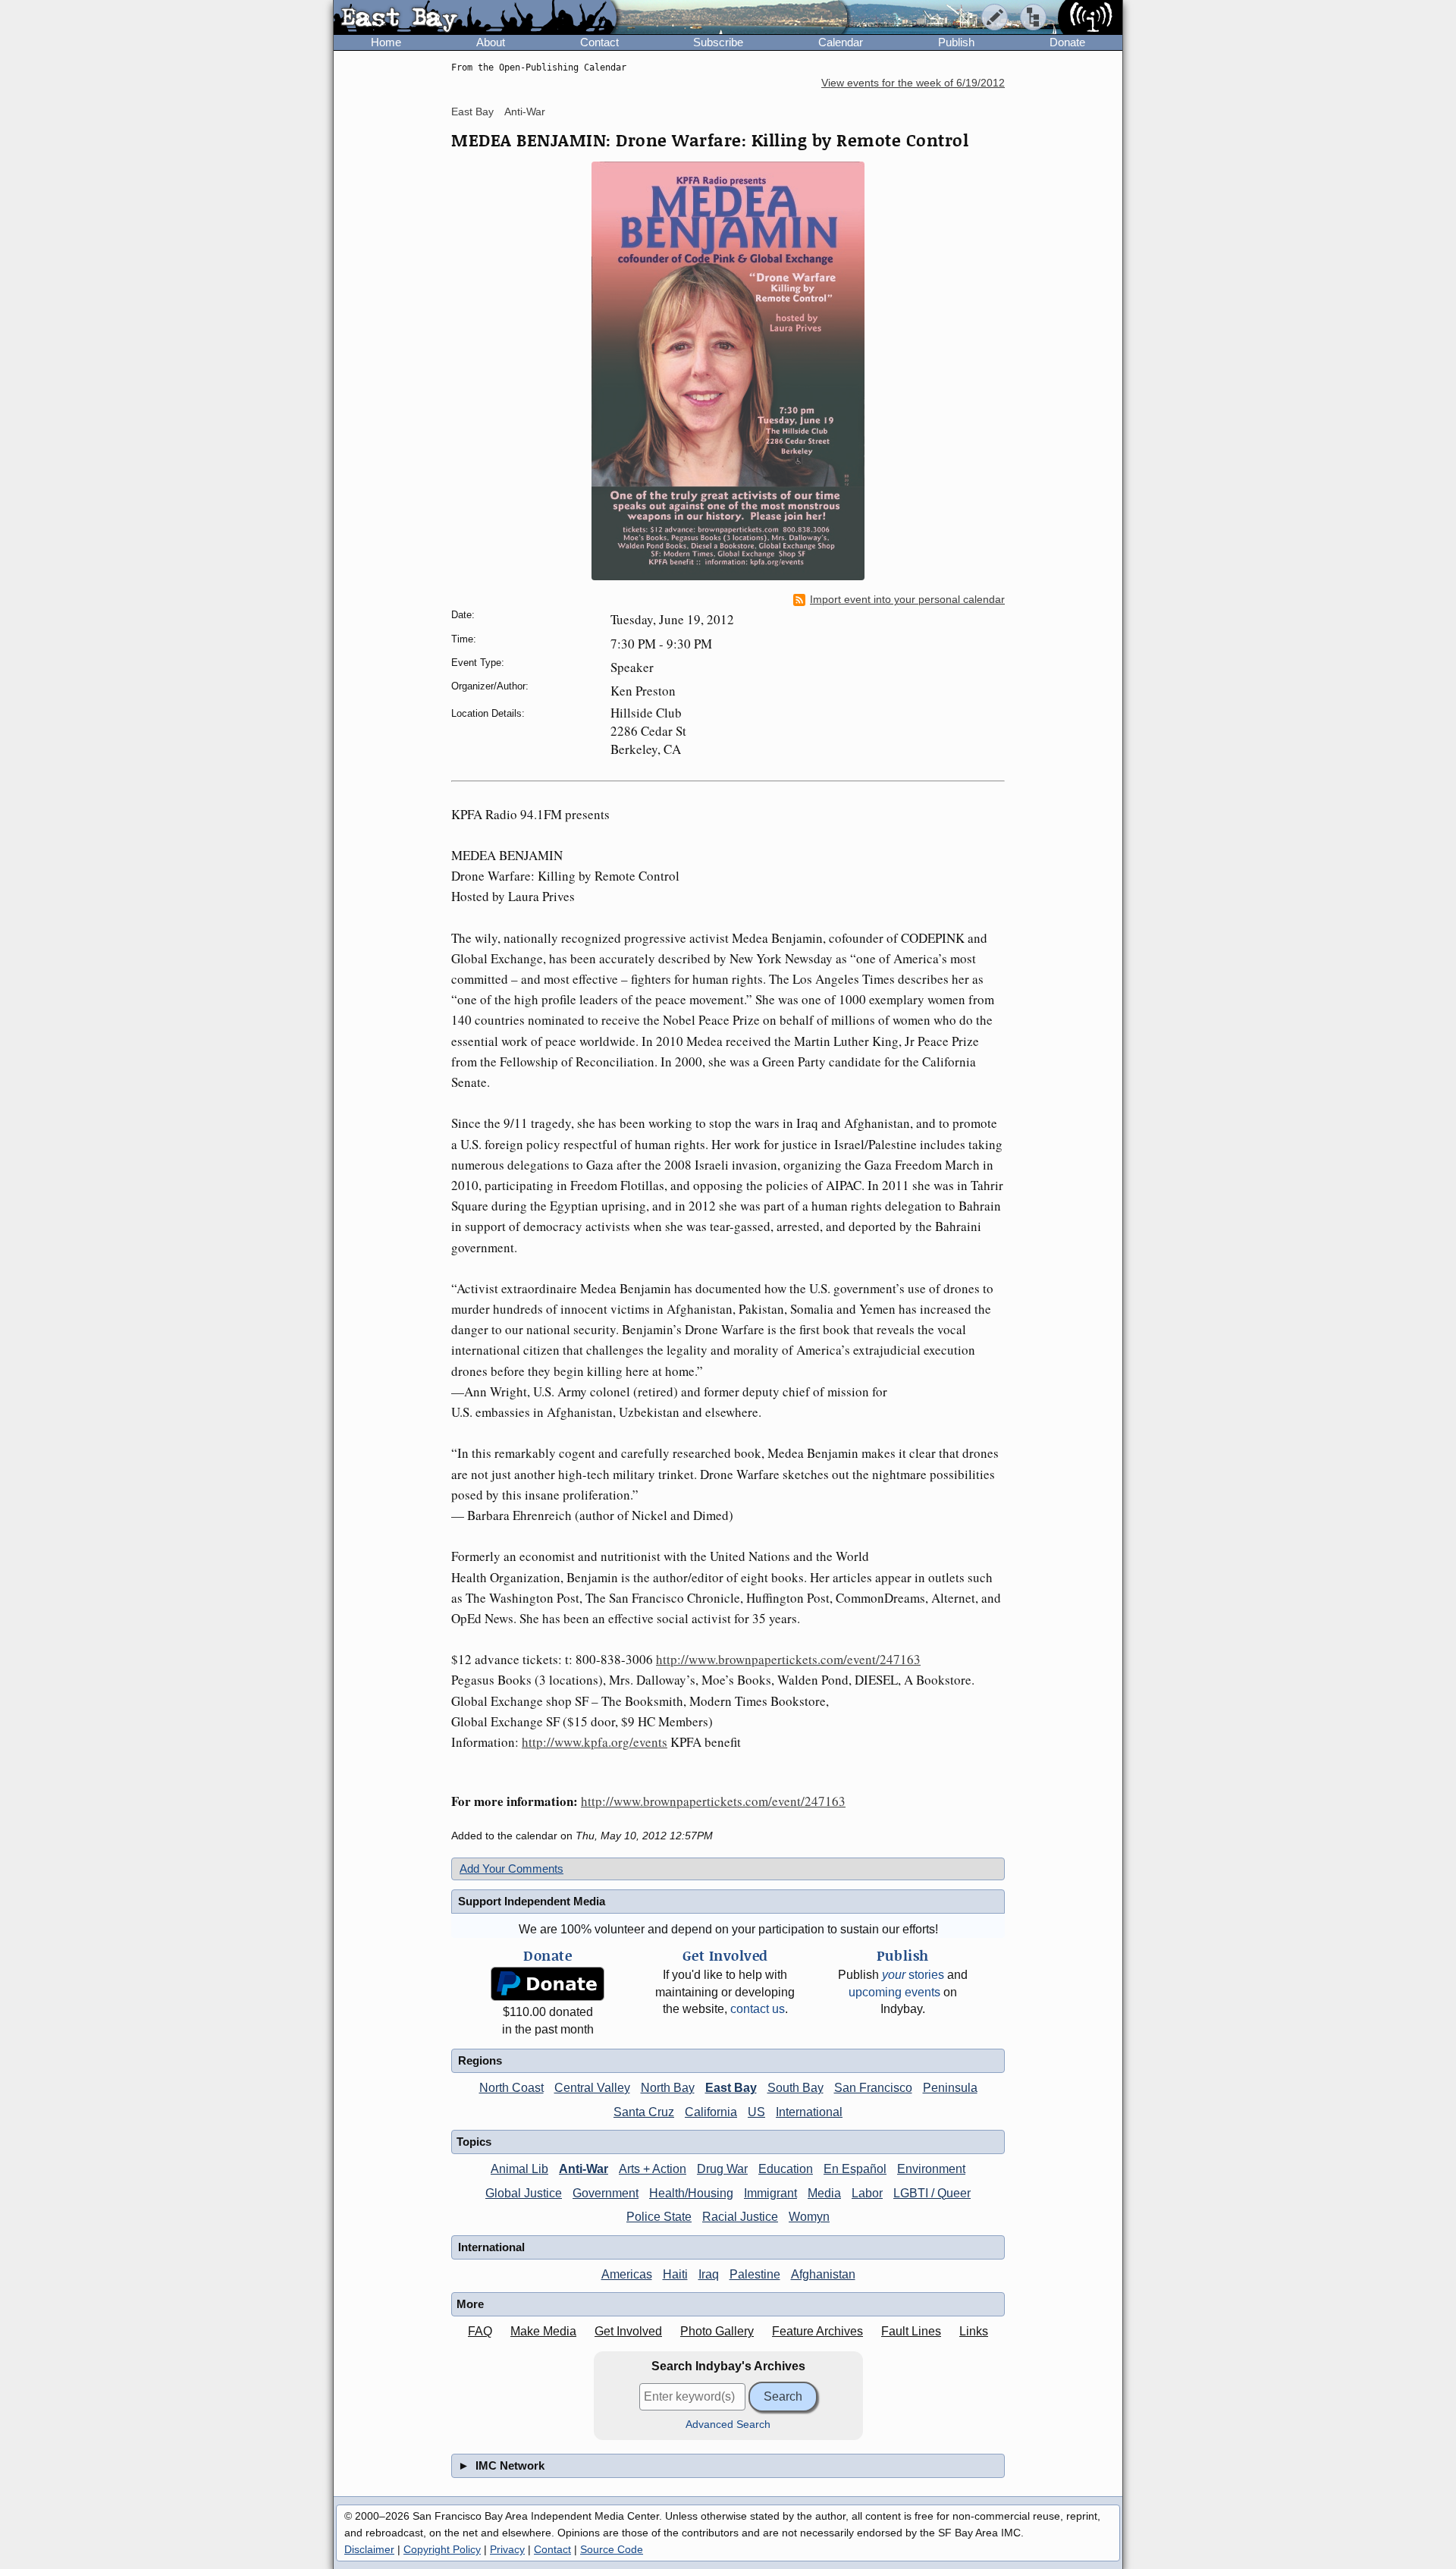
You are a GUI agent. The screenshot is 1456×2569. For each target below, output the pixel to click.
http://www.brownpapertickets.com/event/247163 (788, 1659)
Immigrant (770, 2193)
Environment (931, 2169)
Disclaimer (369, 2549)
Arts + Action (653, 2169)
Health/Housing (691, 2193)
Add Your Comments (511, 1869)
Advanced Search (728, 2425)
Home (386, 42)
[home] (475, 18)
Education (786, 2169)
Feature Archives (817, 2331)
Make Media (543, 2331)
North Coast (511, 2088)
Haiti (675, 2274)
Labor (867, 2193)
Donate (1067, 42)
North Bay (668, 2088)
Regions (480, 2060)
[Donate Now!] (548, 1984)
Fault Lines (911, 2331)
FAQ (480, 2331)
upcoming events (894, 1992)
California (711, 2112)
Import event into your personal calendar (907, 600)
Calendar (841, 42)
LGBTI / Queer (932, 2193)
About (491, 42)
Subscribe (718, 42)
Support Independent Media (532, 1901)
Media (824, 2193)
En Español (855, 2169)
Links (974, 2331)
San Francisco (873, 2088)
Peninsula (950, 2088)
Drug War (722, 2169)
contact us (758, 2009)
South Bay (795, 2088)
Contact (599, 42)
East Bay (472, 111)
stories (913, 1975)
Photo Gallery (717, 2331)
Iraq (709, 2274)
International (809, 2112)
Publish (956, 42)
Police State (659, 2217)
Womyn (809, 2217)
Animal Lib (519, 2169)
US (756, 2112)
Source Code (612, 2549)
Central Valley (592, 2088)
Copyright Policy (442, 2549)
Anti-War (525, 111)
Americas (627, 2274)
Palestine (755, 2274)
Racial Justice (740, 2217)
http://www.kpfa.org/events (595, 1742)
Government (606, 2193)
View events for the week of (913, 83)
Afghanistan (823, 2274)
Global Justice (524, 2193)
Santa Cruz (644, 2112)
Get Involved (628, 2331)
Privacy (507, 2549)
